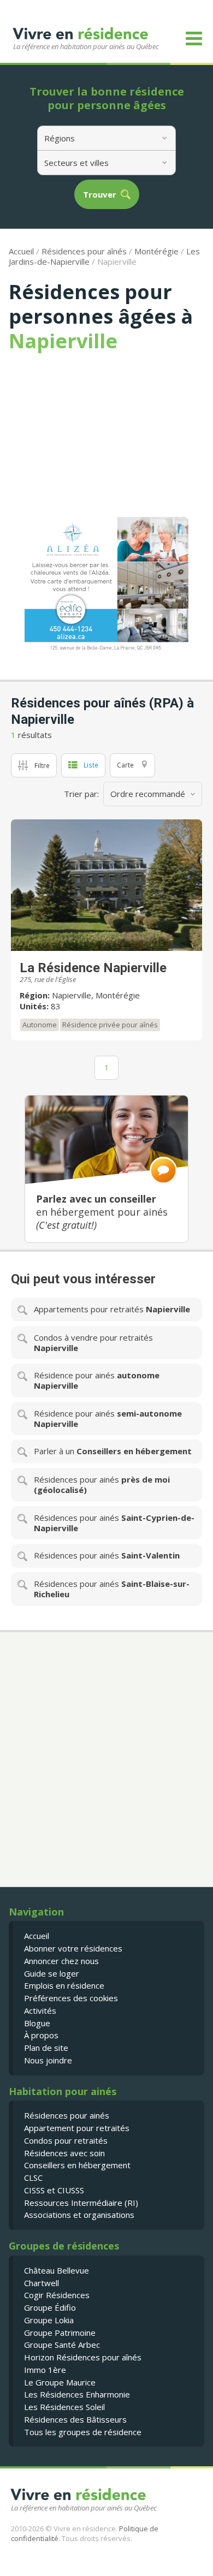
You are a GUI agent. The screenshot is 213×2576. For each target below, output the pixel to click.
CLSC (33, 2178)
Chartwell (42, 2283)
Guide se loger (52, 1973)
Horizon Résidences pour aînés (83, 2357)
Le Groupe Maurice (60, 2382)
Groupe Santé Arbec (62, 2345)
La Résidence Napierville (93, 968)
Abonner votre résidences (73, 1948)
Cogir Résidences (57, 2295)
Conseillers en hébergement (77, 2165)
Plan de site (46, 2048)
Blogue (37, 2023)
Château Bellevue (57, 2270)
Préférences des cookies (71, 1998)
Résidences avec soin (64, 2153)
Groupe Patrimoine (60, 2333)
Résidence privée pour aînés (110, 1025)
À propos (41, 2035)
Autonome (40, 1025)
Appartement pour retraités (77, 2128)
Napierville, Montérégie (96, 995)
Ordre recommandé (148, 794)
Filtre (42, 765)
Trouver (100, 195)
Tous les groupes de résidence (83, 2432)
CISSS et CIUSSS (54, 2190)
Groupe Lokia (49, 2320)
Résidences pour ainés (67, 2115)
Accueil (21, 251)
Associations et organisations (79, 2215)
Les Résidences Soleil (64, 2407)
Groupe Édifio (50, 2307)
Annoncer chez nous (61, 1961)
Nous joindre (48, 2060)
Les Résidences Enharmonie (77, 2394)
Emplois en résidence (64, 1985)
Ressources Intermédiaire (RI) (81, 2203)
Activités (40, 2010)
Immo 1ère (45, 2370)
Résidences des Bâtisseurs (75, 2419)
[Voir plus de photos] (106, 885)
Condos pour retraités (66, 2140)
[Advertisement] (106, 435)
